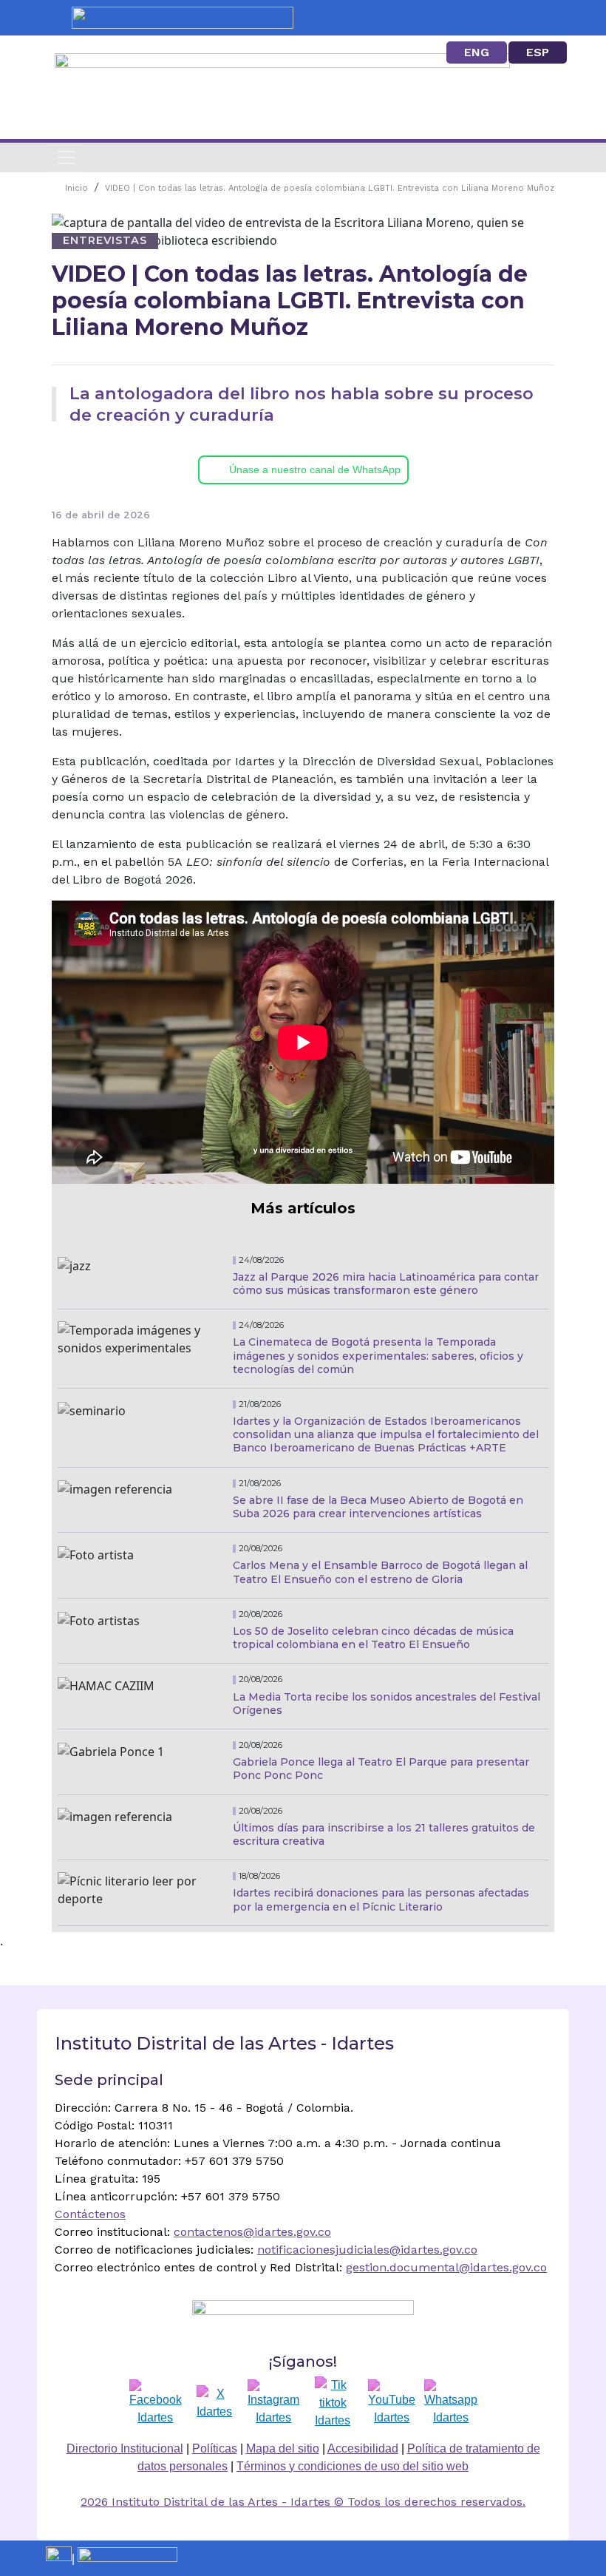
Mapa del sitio (283, 2448)
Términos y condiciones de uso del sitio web (353, 2466)
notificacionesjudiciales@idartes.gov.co (367, 2250)
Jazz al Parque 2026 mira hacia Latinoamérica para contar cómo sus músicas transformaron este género (386, 1284)
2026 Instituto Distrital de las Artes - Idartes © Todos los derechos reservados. (303, 2502)
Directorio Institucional (125, 2448)
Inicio (76, 188)
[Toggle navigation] (67, 157)
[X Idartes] (214, 2403)
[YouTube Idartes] (392, 2403)
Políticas (215, 2448)
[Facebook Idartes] (156, 2403)
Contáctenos (90, 2214)
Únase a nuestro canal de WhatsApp (315, 470)
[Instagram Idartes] (273, 2403)
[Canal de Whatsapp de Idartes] (451, 2403)
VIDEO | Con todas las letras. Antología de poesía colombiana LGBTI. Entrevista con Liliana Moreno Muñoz (330, 188)
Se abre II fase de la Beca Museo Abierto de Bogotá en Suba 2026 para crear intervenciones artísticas (378, 1507)
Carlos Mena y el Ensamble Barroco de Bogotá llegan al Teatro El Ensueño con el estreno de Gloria (380, 1572)
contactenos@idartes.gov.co (252, 2232)
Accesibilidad (363, 2448)
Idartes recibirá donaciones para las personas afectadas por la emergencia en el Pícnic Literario (381, 1899)
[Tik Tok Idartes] (333, 2403)
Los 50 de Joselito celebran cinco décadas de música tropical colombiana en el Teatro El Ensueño (373, 1638)
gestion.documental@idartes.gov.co (446, 2267)
